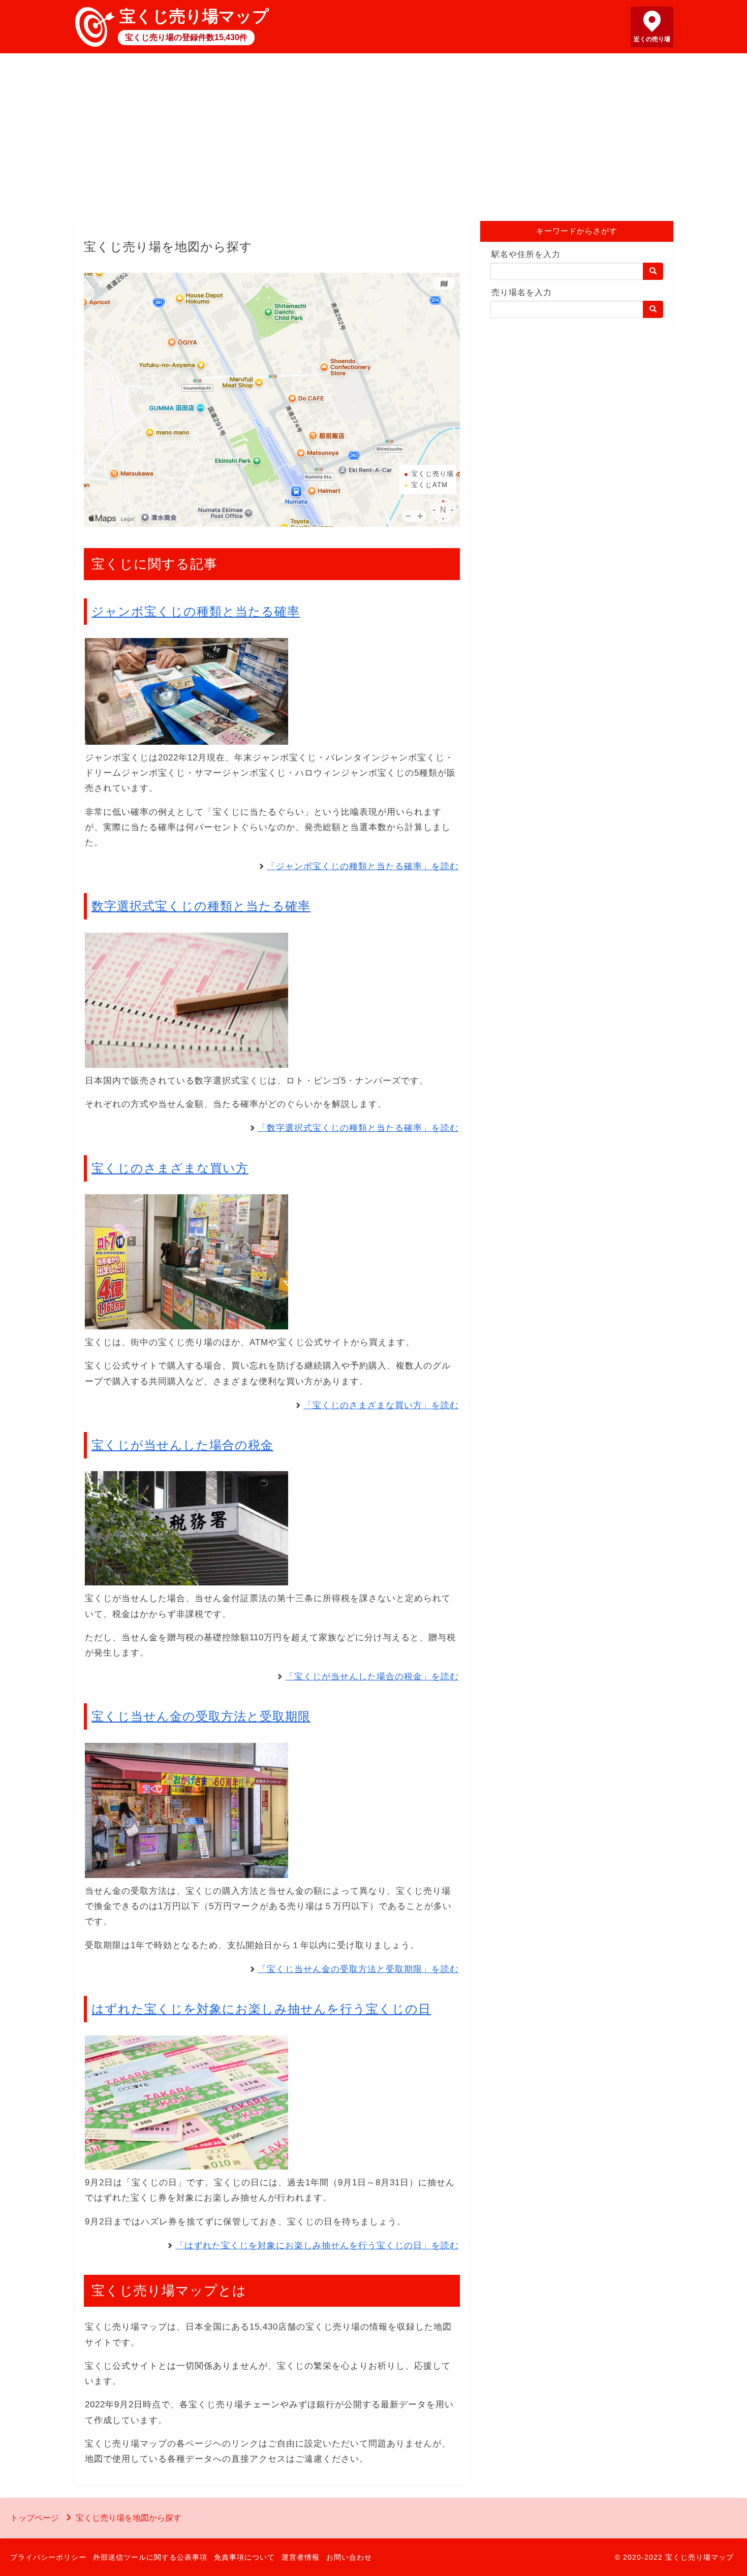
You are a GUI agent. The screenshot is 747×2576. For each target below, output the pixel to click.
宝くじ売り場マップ (194, 16)
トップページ (35, 2518)
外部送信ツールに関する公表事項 (150, 2557)
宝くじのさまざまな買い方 (170, 1168)
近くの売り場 (652, 39)
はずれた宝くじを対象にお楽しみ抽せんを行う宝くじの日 (261, 2009)
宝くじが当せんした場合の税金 (182, 1445)
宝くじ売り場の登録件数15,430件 (186, 37)
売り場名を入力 (522, 292)
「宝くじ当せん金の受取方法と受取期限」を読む (358, 1969)
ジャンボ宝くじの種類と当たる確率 (196, 611)
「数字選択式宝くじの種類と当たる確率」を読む (358, 1128)
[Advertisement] (373, 140)
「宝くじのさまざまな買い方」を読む (381, 1405)
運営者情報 (301, 2557)
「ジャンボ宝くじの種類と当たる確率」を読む (363, 866)
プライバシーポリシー (48, 2557)
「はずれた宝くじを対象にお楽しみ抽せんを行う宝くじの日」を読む (317, 2246)
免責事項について (244, 2557)
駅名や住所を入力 (526, 254)
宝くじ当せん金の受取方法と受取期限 (201, 1716)
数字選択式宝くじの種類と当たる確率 (201, 906)
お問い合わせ (349, 2557)
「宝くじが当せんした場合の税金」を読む (372, 1677)
